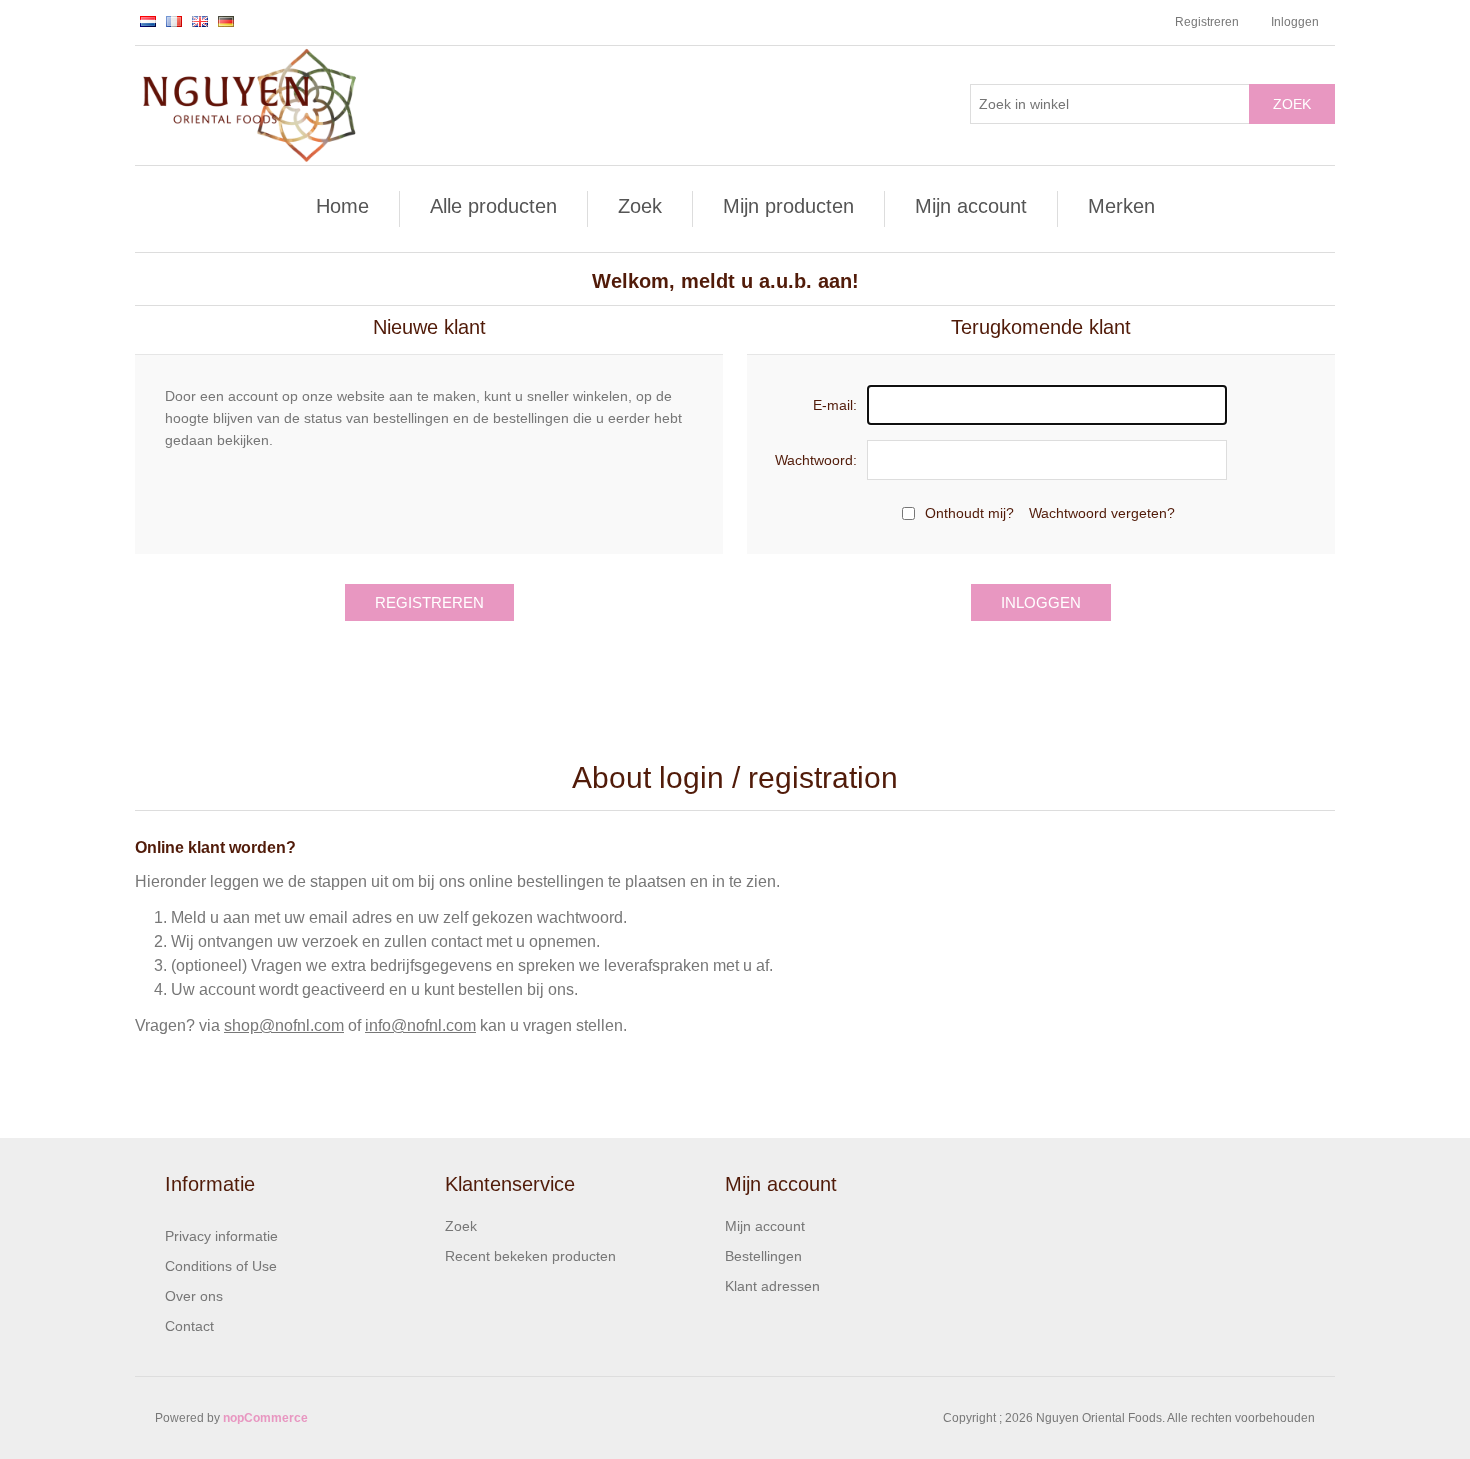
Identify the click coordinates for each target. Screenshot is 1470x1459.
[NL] (148, 21)
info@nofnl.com (420, 1025)
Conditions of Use (221, 1266)
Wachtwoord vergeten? (1102, 513)
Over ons (194, 1296)
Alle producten (493, 206)
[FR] (174, 21)
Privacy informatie (221, 1236)
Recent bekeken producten (530, 1256)
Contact (189, 1326)
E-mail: (835, 405)
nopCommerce (265, 1418)
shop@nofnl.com (284, 1025)
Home (342, 206)
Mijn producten (788, 206)
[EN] (200, 21)
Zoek (1292, 104)
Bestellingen (763, 1256)
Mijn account (971, 206)
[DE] (226, 21)
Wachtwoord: (816, 460)
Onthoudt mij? (969, 513)
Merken (1121, 206)
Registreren (1207, 22)
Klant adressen (772, 1286)
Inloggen (1295, 22)
